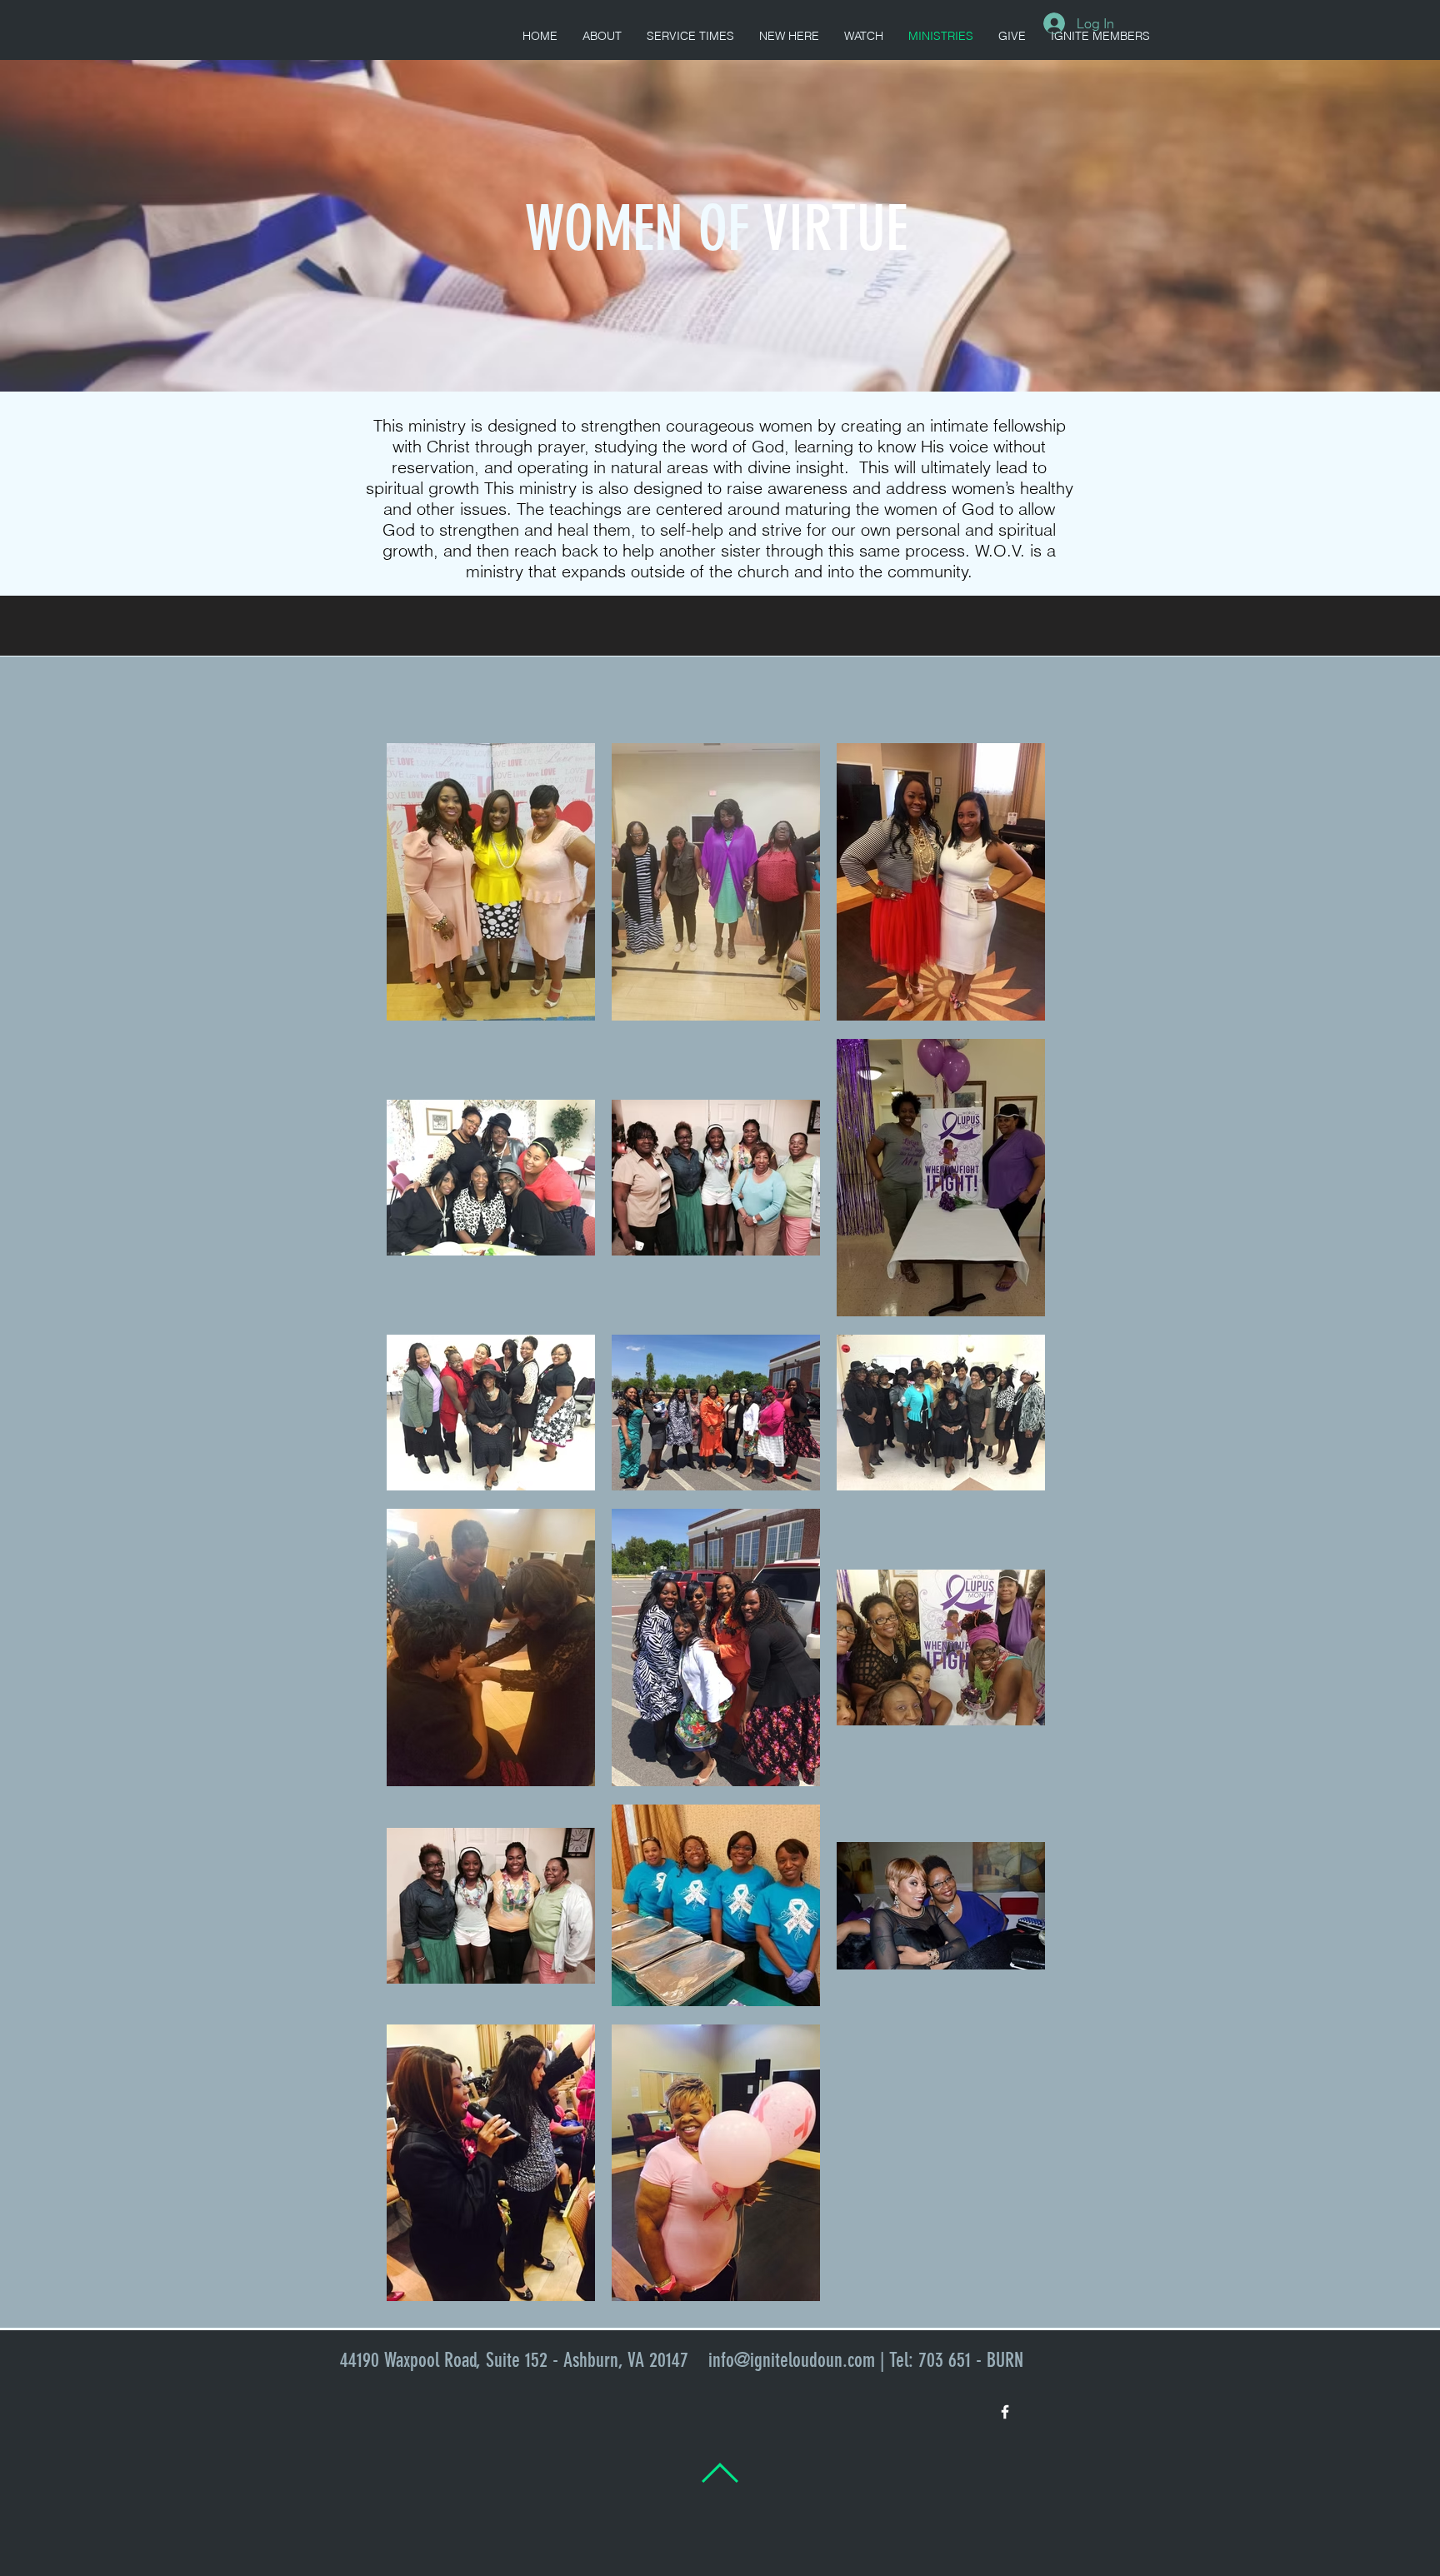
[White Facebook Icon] (1005, 2412)
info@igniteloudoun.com (792, 2360)
